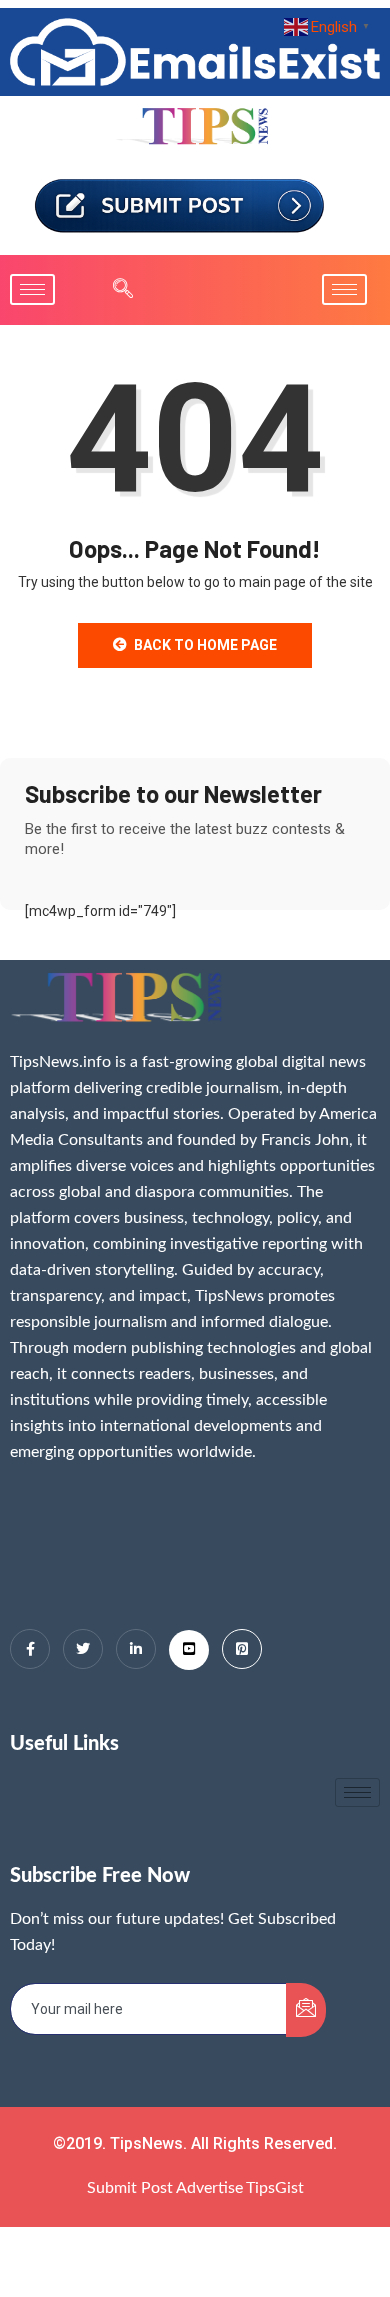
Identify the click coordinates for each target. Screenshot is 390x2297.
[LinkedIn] (136, 1649)
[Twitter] (83, 1649)
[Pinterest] (242, 1649)
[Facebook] (30, 1649)
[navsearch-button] (113, 290)
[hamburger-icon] (32, 289)
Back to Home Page (205, 645)
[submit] (306, 2010)
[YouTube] (189, 1650)
